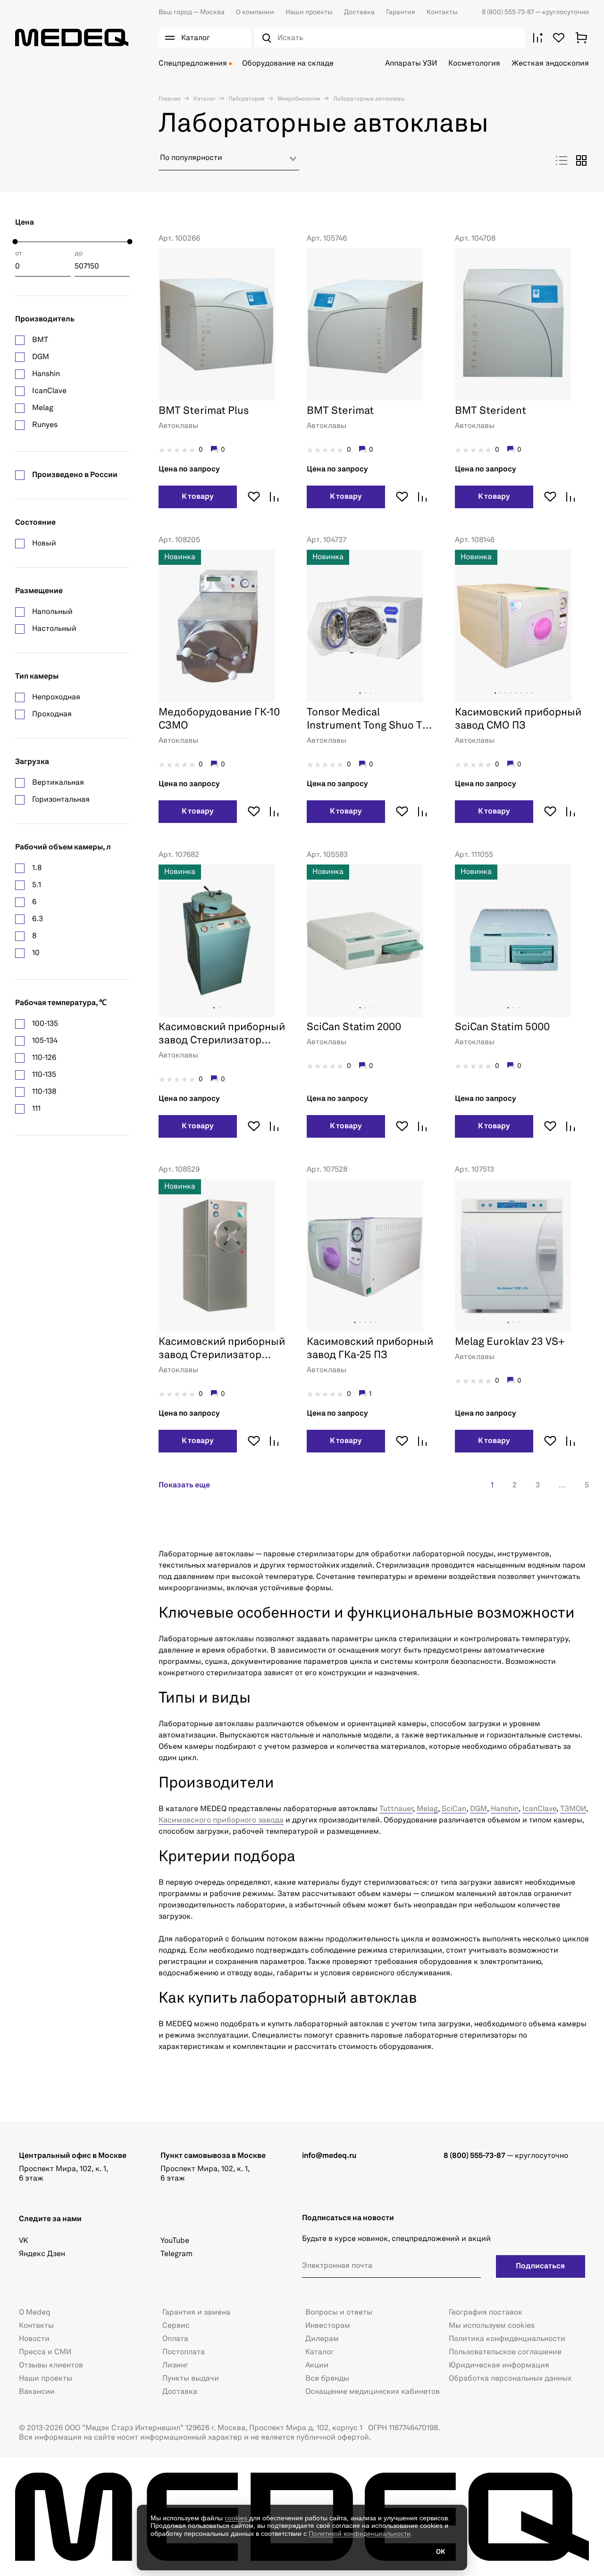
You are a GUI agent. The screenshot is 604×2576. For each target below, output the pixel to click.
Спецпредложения (193, 64)
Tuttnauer (396, 1809)
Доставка (359, 12)
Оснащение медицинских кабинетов (373, 2392)
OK (440, 2552)
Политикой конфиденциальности (360, 2534)
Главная (170, 99)
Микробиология (298, 99)
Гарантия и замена (196, 2313)
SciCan (454, 1809)
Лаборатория (246, 99)
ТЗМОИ (573, 1809)
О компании (255, 12)
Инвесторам (328, 2326)
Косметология (474, 64)
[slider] (15, 242)
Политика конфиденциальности (507, 2339)
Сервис (176, 2326)
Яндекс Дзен (42, 2254)
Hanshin (505, 1809)
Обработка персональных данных (510, 2379)
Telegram (176, 2254)
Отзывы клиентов (51, 2366)
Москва (192, 12)
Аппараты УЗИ (411, 64)
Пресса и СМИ (45, 2352)
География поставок (486, 2313)
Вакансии (37, 2392)
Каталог (204, 99)
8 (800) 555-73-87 (508, 12)
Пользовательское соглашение (505, 2352)
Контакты (442, 12)
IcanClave (539, 1809)
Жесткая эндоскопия (550, 64)
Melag (427, 1809)
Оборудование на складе (288, 64)
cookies (237, 2518)
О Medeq (35, 2313)
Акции (317, 2366)
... (562, 1485)
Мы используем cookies (492, 2326)
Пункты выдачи (191, 2379)
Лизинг (175, 2366)
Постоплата (184, 2352)
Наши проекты (309, 12)
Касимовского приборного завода (221, 1821)
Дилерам (322, 2339)
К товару (198, 497)
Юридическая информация (499, 2366)
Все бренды (327, 2379)
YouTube (175, 2241)
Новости (34, 2339)
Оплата (175, 2339)
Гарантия (401, 12)
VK (23, 2241)
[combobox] (229, 162)
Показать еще (184, 1485)
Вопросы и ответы (339, 2313)
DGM (478, 1809)
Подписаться (540, 2266)
